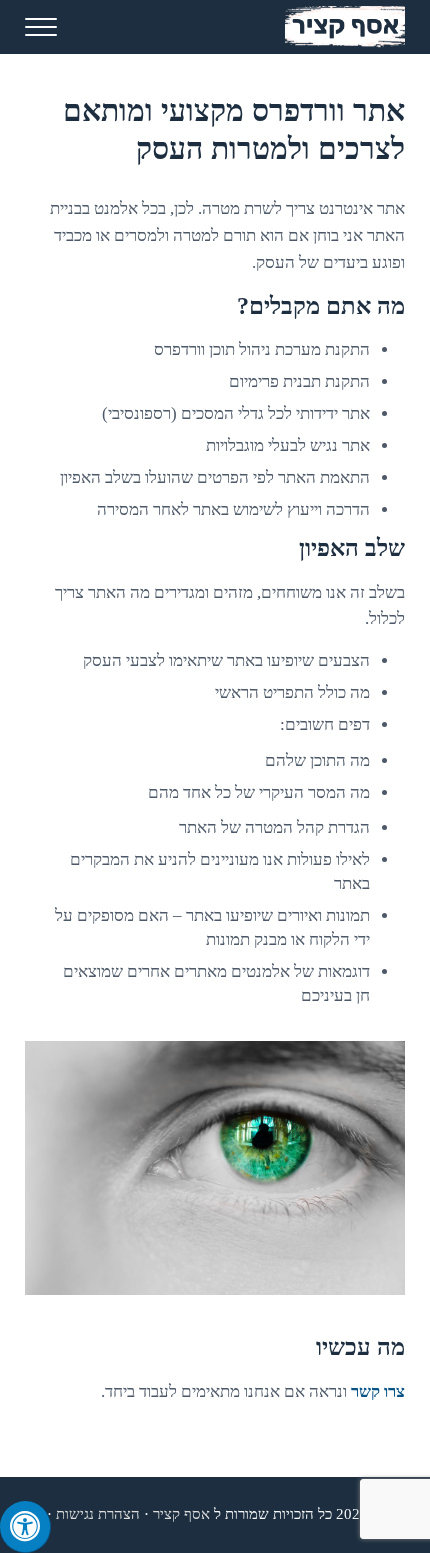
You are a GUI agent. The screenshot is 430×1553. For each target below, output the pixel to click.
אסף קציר (181, 1514)
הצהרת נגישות (98, 1514)
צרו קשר (378, 1391)
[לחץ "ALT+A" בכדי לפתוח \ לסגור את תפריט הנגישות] (25, 1527)
